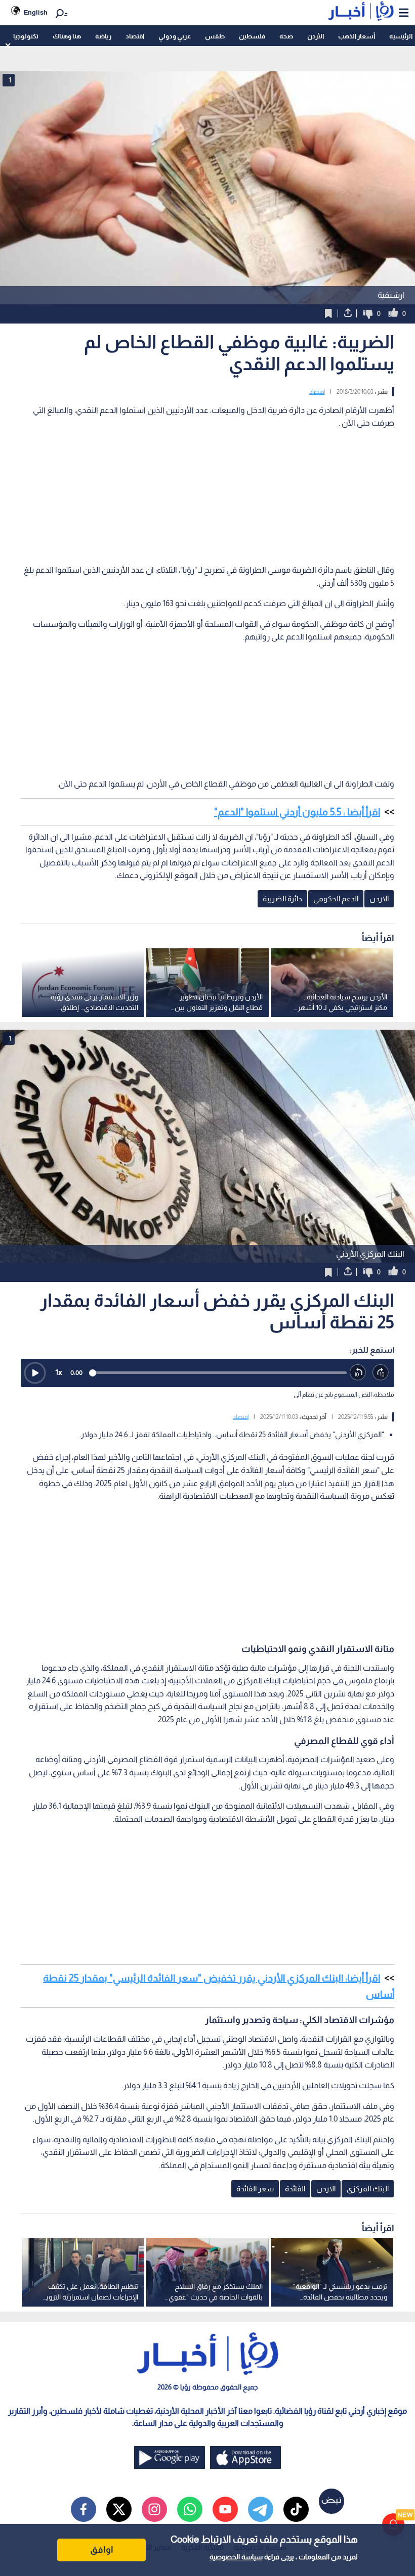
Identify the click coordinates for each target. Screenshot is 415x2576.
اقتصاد (135, 36)
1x (59, 1372)
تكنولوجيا (26, 36)
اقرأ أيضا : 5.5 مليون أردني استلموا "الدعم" (297, 812)
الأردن (316, 36)
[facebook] (84, 2509)
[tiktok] (296, 2509)
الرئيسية (401, 36)
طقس (215, 36)
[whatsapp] (190, 2509)
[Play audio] (35, 1373)
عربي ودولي (175, 36)
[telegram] (261, 2509)
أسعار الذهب (357, 36)
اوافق (102, 2550)
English (36, 12)
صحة (286, 36)
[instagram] (154, 2509)
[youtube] (225, 2509)
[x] (119, 2509)
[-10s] (358, 1373)
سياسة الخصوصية (236, 2557)
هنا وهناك (67, 36)
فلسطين (252, 36)
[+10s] (381, 1373)
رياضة (103, 36)
